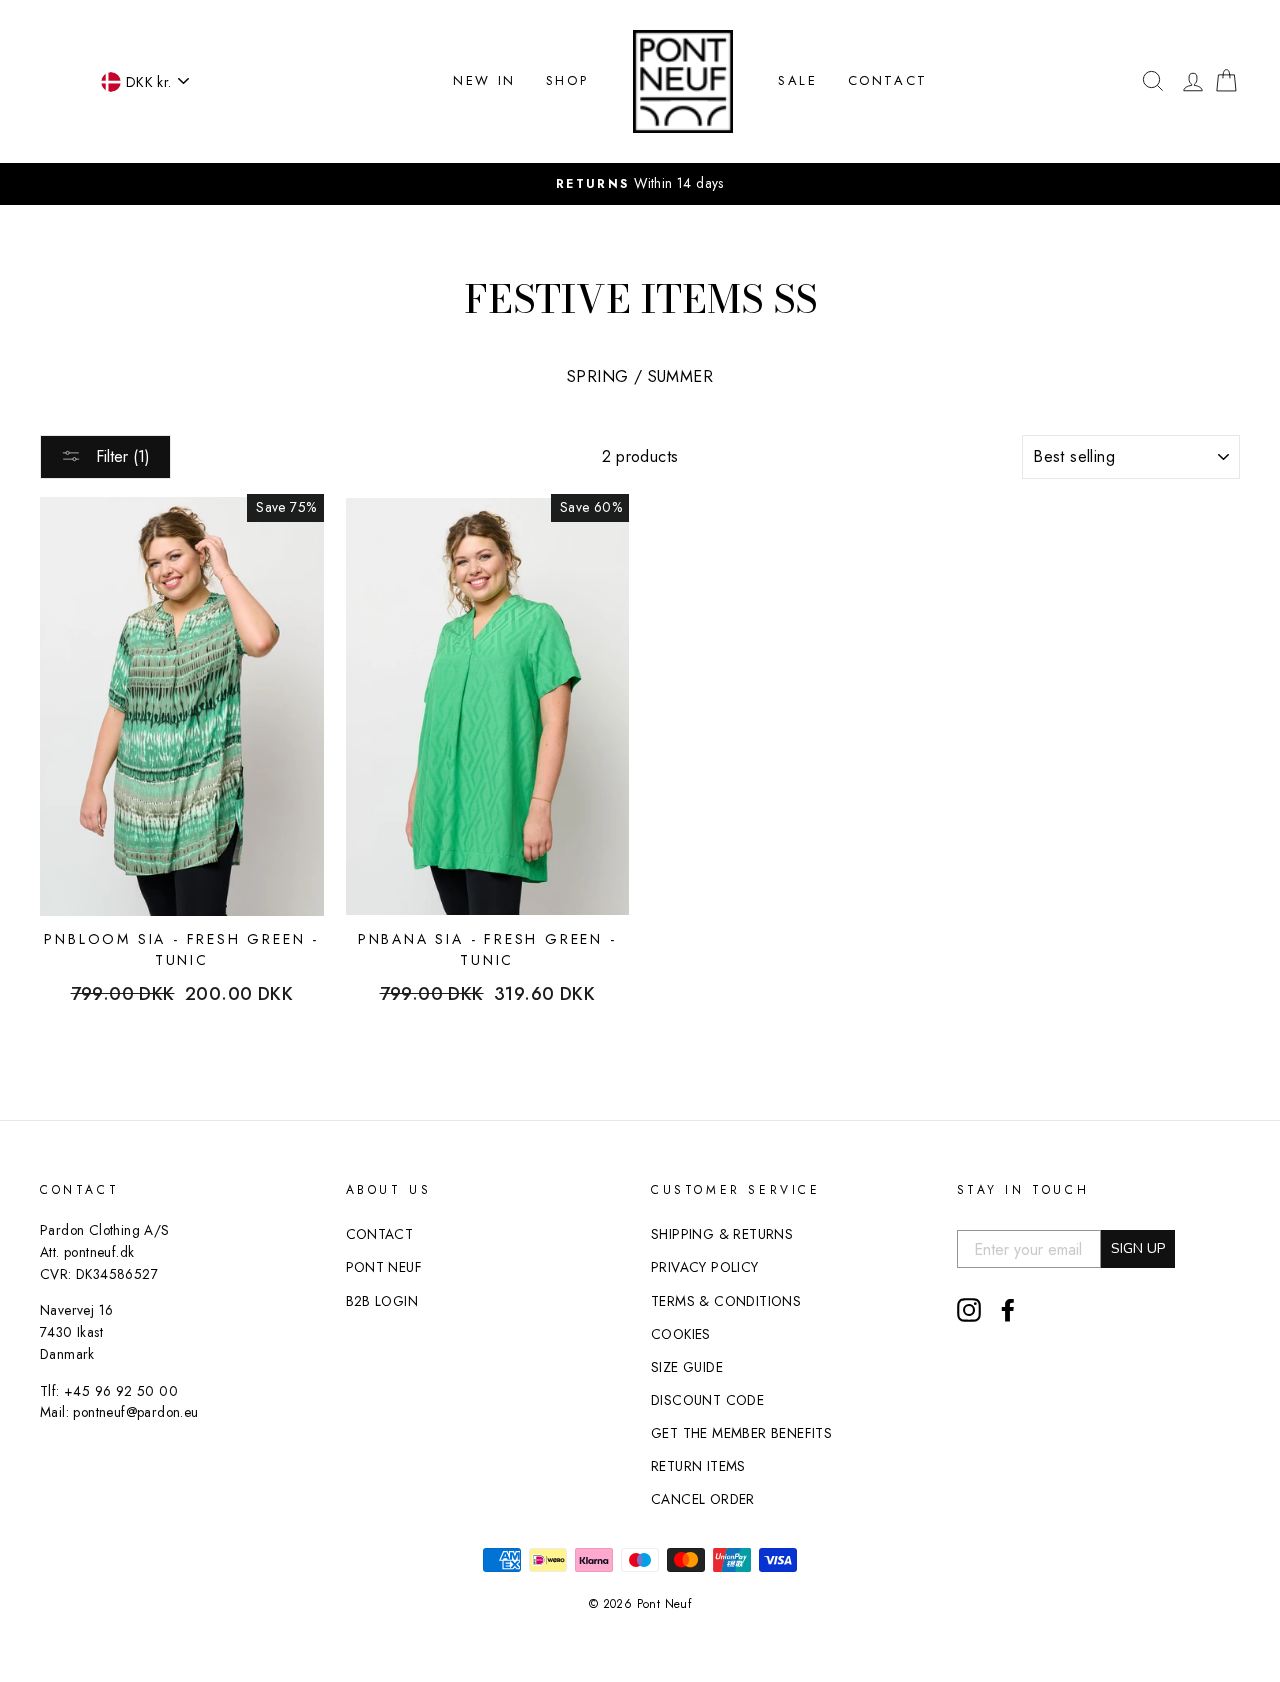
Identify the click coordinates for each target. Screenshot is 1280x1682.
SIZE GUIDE (687, 1367)
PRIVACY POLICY (705, 1267)
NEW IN (484, 80)
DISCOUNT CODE (707, 1400)
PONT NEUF (384, 1267)
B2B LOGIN (382, 1301)
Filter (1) (120, 456)
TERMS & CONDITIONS (726, 1301)
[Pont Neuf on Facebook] (1008, 1310)
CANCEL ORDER (703, 1499)
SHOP (567, 80)
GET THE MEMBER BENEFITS (741, 1433)
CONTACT (888, 80)
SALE (797, 80)
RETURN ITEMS (698, 1466)
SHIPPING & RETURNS (722, 1234)
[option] (640, 184)
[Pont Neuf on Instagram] (969, 1310)
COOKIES (681, 1334)
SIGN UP (1138, 1248)
